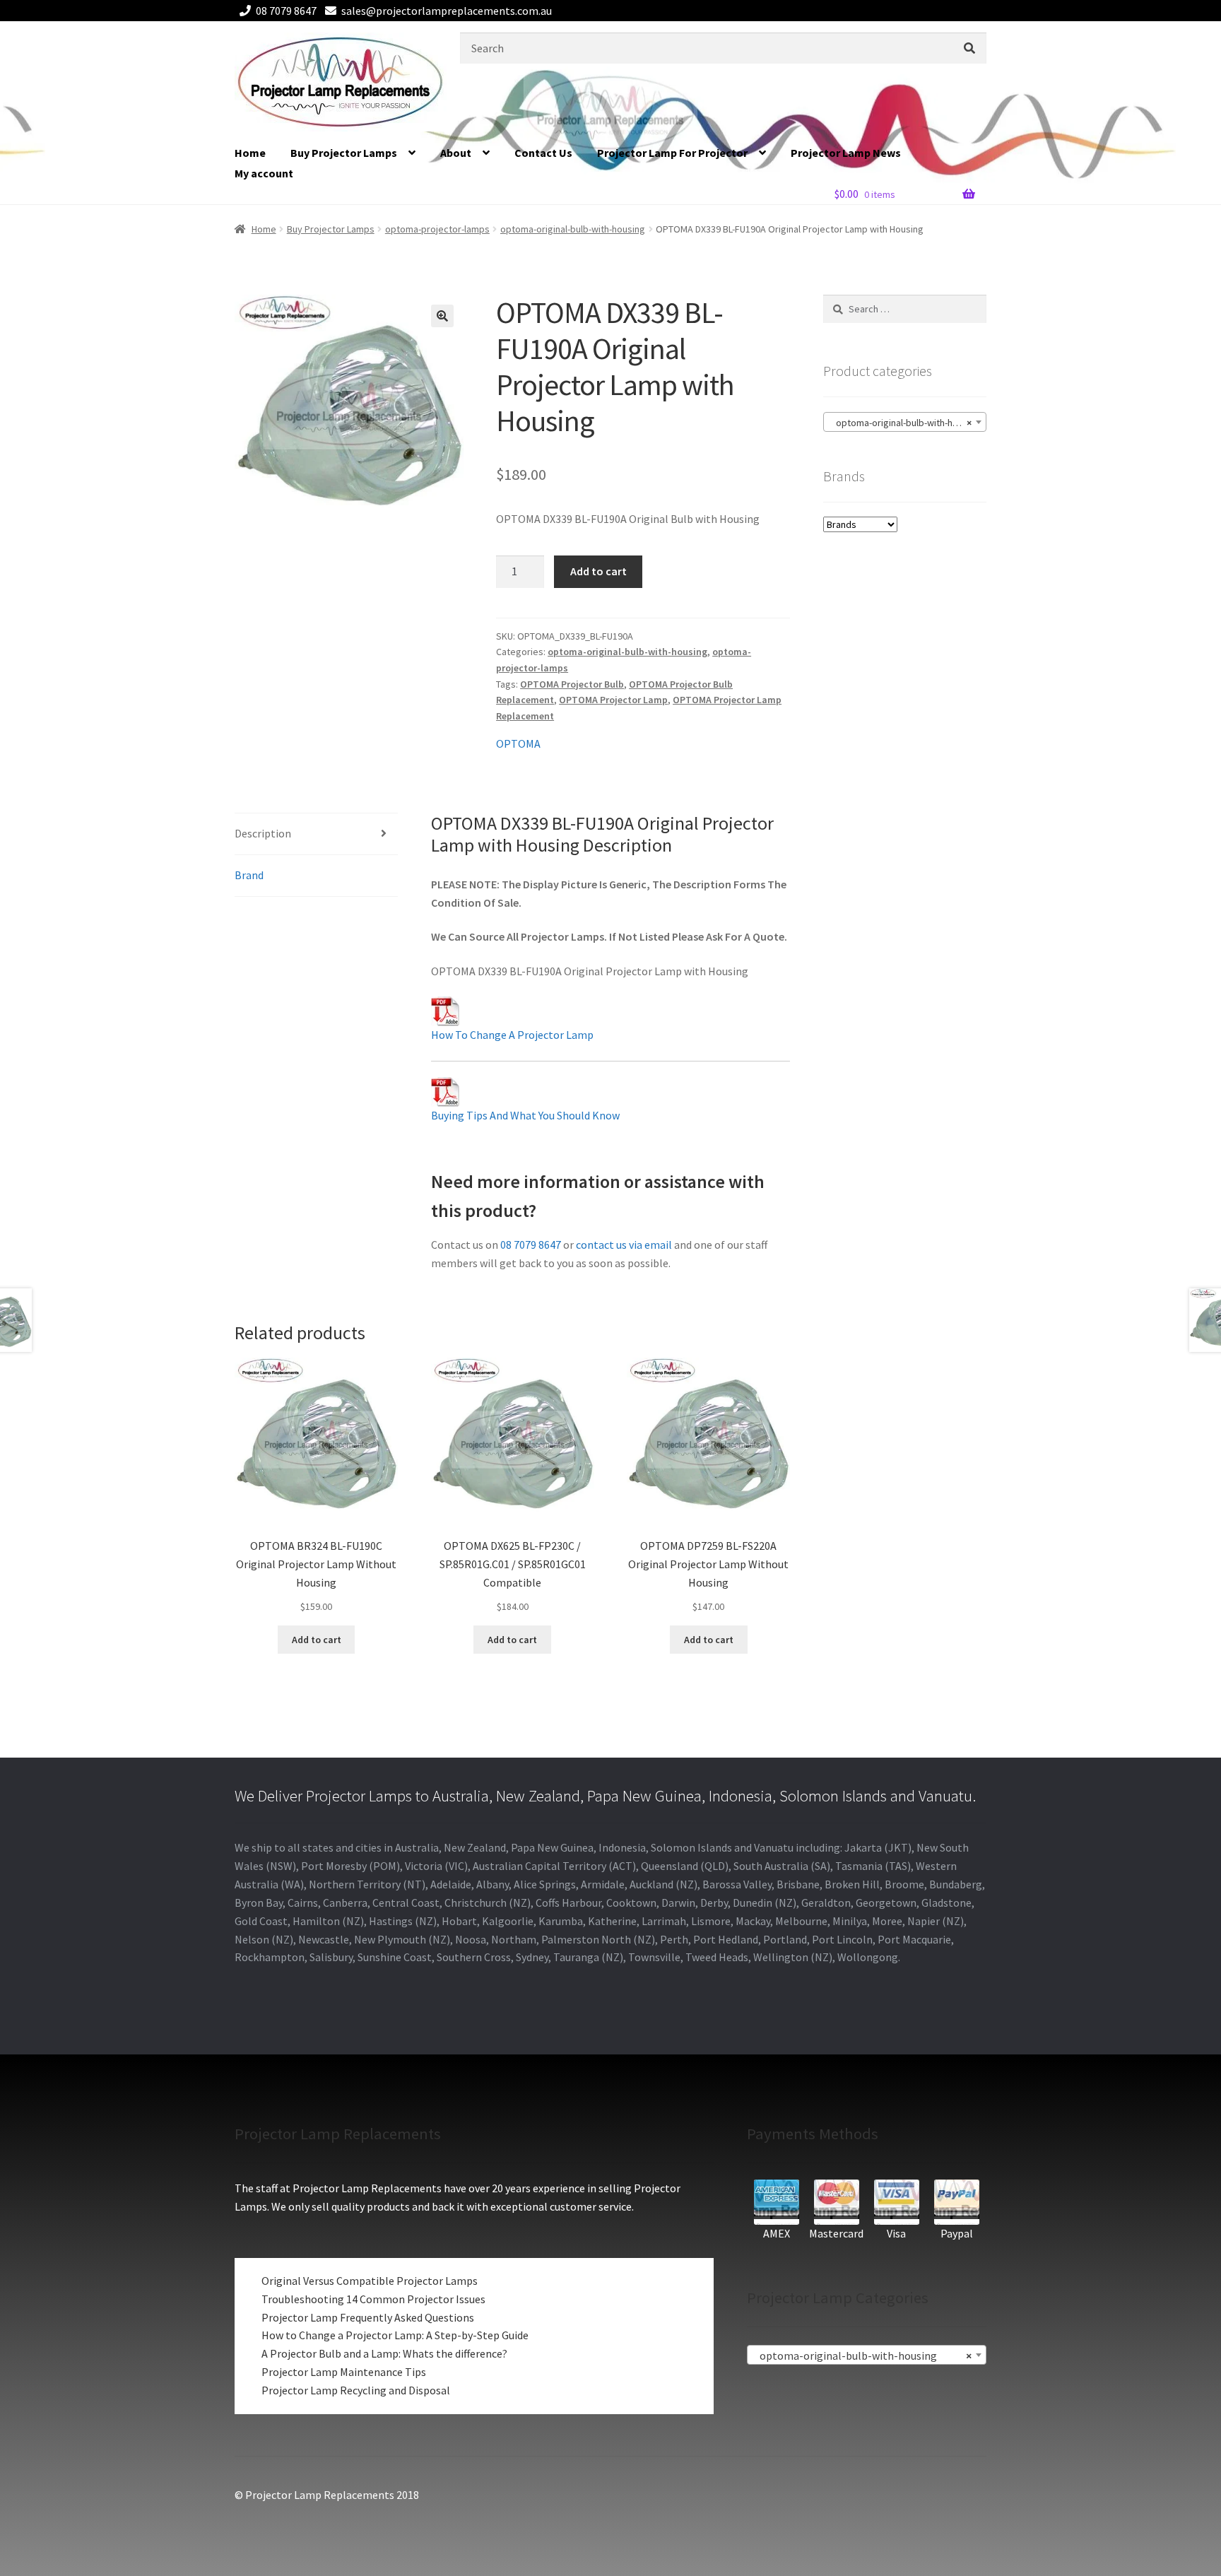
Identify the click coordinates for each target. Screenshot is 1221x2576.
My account (264, 173)
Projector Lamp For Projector (672, 153)
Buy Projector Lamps (344, 153)
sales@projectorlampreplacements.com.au (447, 11)
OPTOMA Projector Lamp (613, 700)
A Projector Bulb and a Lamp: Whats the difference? (384, 2353)
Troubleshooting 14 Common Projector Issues (373, 2299)
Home (250, 153)
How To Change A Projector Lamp (512, 1035)
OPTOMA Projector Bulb (572, 684)
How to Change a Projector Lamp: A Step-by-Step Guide (395, 2335)
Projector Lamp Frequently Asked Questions (368, 2317)
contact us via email (624, 1245)
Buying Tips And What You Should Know (525, 1115)
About (456, 153)
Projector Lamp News (846, 153)
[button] (442, 316)
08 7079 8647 (286, 11)
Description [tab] (263, 833)
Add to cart (598, 571)
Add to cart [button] (317, 1640)
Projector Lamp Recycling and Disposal (356, 2390)
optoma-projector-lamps (437, 229)
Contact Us (543, 153)
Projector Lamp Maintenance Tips (344, 2372)
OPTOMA (518, 743)
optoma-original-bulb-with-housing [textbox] (905, 423)
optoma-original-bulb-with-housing (573, 229)
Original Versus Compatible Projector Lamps (370, 2281)
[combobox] (905, 422)
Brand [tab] (249, 875)
